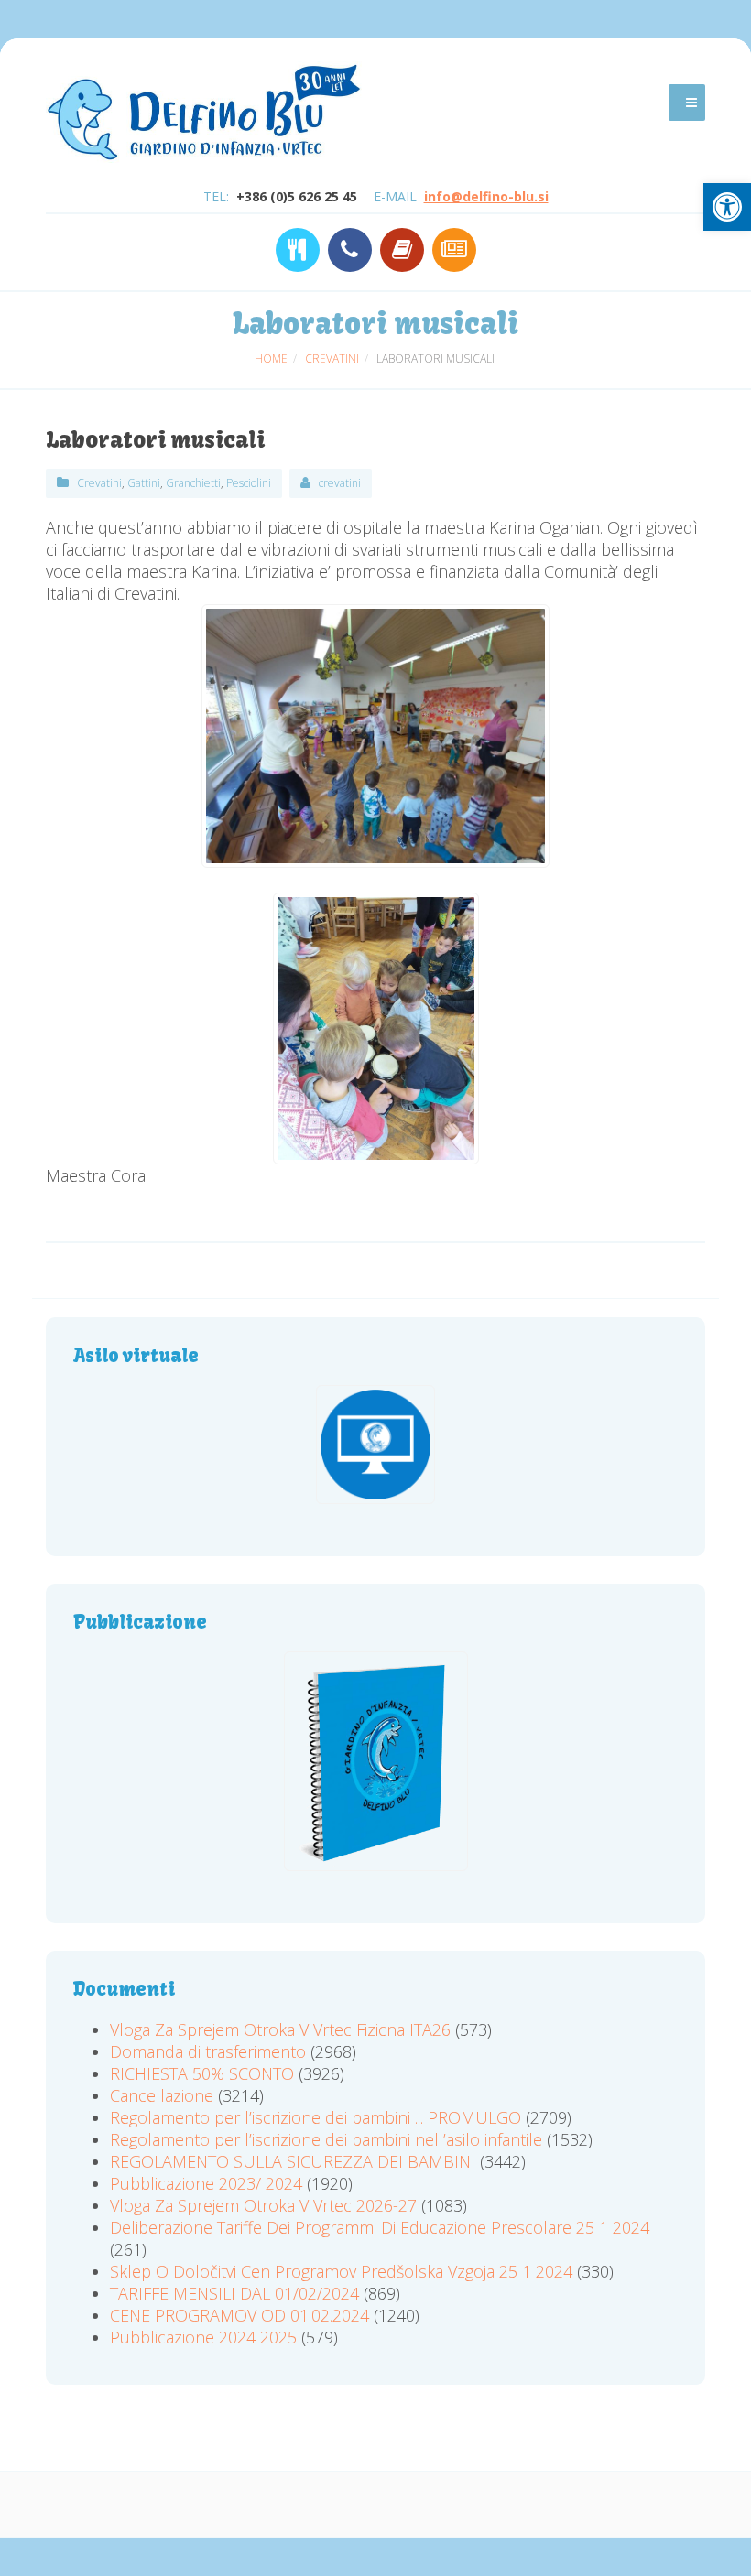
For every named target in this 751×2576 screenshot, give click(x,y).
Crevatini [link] (99, 483)
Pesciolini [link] (249, 483)
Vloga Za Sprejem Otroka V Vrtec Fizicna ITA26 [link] (280, 2029)
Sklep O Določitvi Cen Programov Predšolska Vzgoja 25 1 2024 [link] (341, 2271)
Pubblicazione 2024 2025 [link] (203, 2337)
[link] (727, 207)
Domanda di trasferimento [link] (208, 2051)
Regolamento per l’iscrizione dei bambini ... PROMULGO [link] (316, 2117)
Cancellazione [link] (162, 2095)
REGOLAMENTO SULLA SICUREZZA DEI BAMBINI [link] (293, 2161)
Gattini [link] (144, 483)
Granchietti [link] (193, 483)
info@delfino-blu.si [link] (486, 196)
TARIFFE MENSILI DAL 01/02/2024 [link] (234, 2293)
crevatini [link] (340, 483)
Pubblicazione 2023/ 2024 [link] (206, 2183)
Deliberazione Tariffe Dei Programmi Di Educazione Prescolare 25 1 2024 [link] (380, 2227)
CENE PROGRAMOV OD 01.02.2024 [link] (239, 2315)
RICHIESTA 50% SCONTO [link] (202, 2073)
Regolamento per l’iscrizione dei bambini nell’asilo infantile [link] (328, 2139)
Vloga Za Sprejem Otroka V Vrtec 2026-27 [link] (263, 2205)
